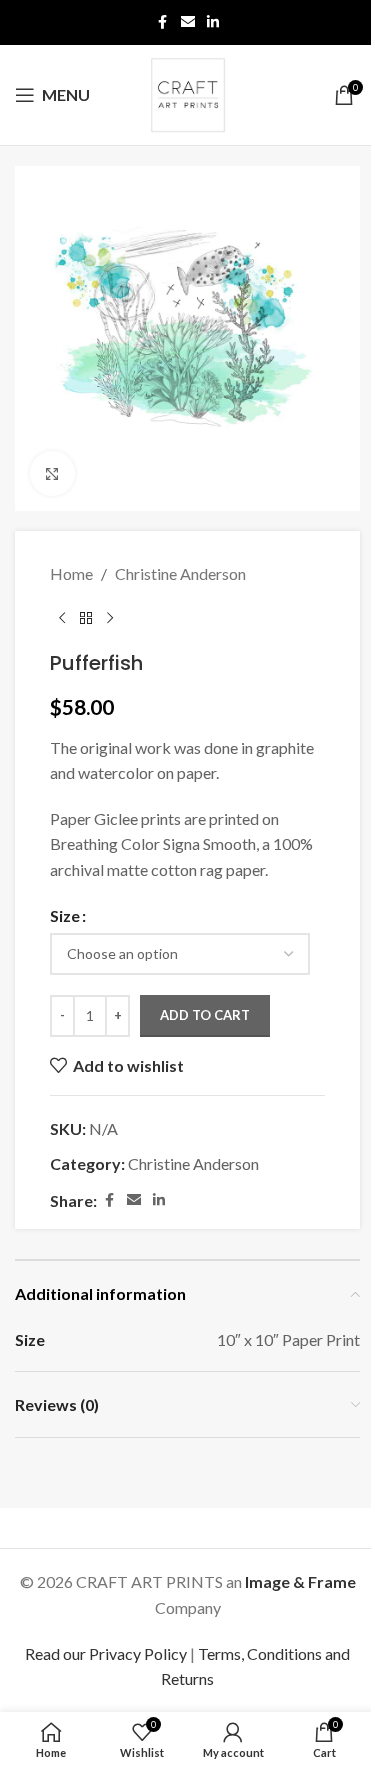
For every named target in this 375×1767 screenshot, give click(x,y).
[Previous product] (62, 619)
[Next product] (110, 619)
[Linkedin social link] (213, 22)
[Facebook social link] (163, 22)
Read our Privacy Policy (106, 1653)
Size (65, 915)
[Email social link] (188, 22)
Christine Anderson (180, 573)
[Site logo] (188, 92)
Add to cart (205, 1015)
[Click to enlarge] (52, 473)
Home (71, 573)
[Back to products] (86, 619)
